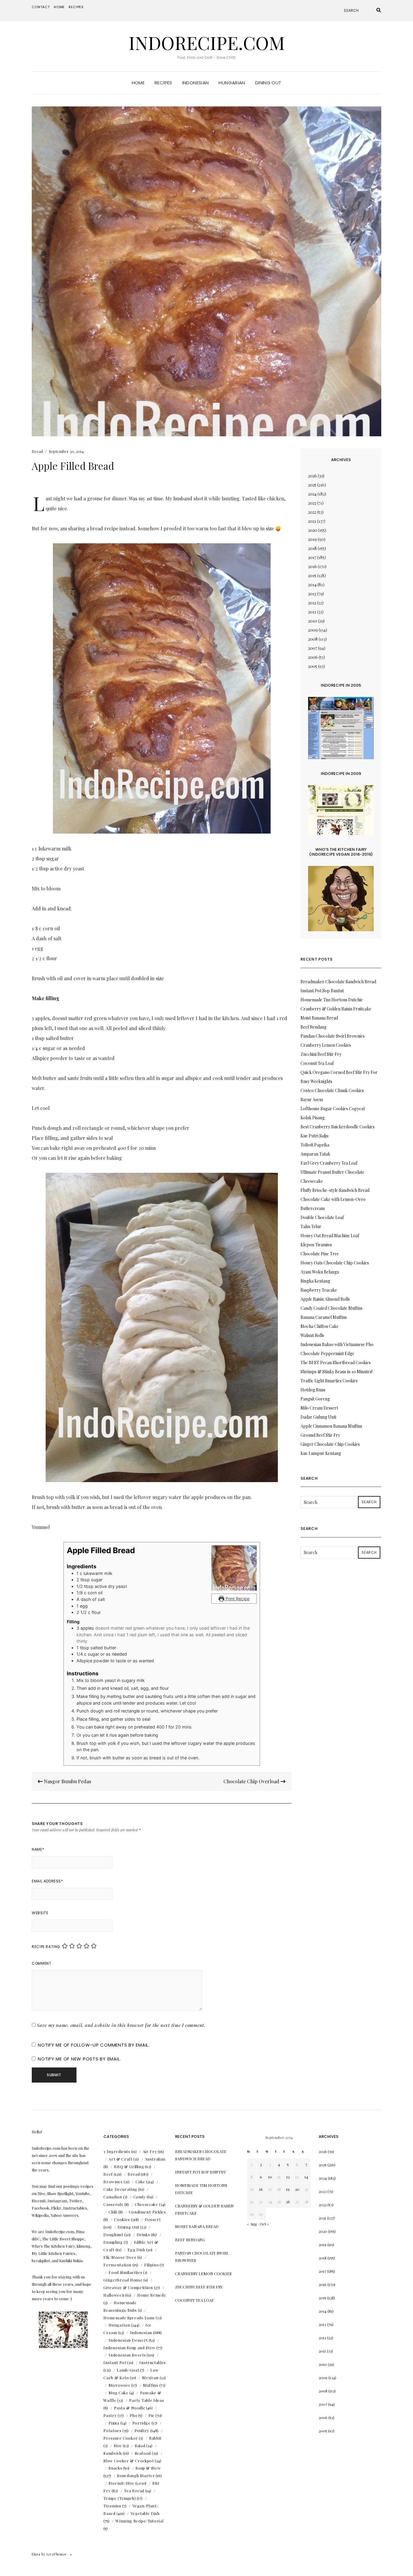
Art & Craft (120, 2159)
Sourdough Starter (136, 2475)
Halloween (114, 2295)
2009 (313, 630)
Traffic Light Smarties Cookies (329, 1381)
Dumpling (113, 2242)
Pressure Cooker (121, 2438)
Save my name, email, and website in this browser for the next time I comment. (121, 2025)
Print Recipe (237, 1599)
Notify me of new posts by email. (79, 2059)
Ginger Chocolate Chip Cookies (330, 1444)
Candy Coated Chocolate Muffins (332, 1308)
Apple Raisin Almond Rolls (325, 1299)
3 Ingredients (117, 2151)
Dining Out (268, 83)
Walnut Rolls (312, 1335)
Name (38, 1849)
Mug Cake (118, 2393)
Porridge (141, 2423)
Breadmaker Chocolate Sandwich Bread (338, 982)
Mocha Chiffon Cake (320, 1326)
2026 (312, 476)
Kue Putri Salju (314, 1136)
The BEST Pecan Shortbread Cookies (336, 1363)
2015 (312, 576)
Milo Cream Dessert (319, 1408)
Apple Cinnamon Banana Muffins (331, 1426)
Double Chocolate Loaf (322, 1217)
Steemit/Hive (121, 2483)
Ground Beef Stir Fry (320, 1435)
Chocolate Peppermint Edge (327, 1353)
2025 (312, 485)
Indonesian (196, 83)
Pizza (114, 2423)
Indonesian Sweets (127, 2355)
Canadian (113, 2197)
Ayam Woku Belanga (320, 1272)
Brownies (113, 2182)
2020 (313, 530)
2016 (312, 566)
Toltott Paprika (315, 1145)
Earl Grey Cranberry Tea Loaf (329, 1163)
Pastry (110, 2415)
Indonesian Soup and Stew (129, 2348)
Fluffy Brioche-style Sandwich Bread (335, 1190)
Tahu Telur (311, 1226)
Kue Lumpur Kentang (321, 1453)
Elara (36, 2554)
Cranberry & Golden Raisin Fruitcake (336, 1009)
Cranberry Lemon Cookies (326, 1045)
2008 (313, 639)
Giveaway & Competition (128, 2287)
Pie (151, 2415)
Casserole (113, 2204)
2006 (313, 657)
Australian (155, 2159)
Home (59, 7)
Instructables (153, 2362)
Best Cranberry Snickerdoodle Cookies (338, 1127)
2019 (312, 539)
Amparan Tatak (315, 1154)
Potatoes (112, 2430)
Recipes (76, 7)
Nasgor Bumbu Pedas (67, 1781)
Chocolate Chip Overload (252, 1781)
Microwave (119, 2385)
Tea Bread (134, 2491)
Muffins (151, 2385)
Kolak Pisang (313, 1118)
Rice (118, 2446)
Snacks (115, 2468)
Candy (140, 2197)
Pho (133, 2415)
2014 (312, 585)
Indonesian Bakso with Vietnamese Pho (337, 1344)
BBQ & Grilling (129, 2166)
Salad (140, 2446)
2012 (312, 603)
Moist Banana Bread (319, 1018)
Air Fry (150, 2151)
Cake (140, 2182)
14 (306, 2177)
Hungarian (232, 83)
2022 (312, 512)
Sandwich (112, 2453)
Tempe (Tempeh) (120, 2498)
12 (288, 2177)
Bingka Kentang (315, 1281)
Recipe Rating (46, 1947)
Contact (41, 7)
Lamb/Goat (128, 2370)
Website (40, 1913)
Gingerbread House (123, 2280)
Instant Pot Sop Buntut (322, 991)
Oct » (264, 2224)
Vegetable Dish (145, 2513)
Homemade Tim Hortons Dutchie (332, 1000)
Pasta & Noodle (130, 2408)
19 (288, 2189)
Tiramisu (112, 2506)
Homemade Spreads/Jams (129, 2318)
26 (288, 2202)
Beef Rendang (314, 1027)
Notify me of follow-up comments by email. (94, 2045)
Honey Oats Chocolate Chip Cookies (335, 1263)
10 (270, 2177)
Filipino (151, 2265)
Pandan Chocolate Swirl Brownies (333, 1036)
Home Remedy (152, 2295)
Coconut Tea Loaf (317, 1063)
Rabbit (155, 2438)
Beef (108, 2174)
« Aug (252, 2224)
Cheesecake (146, 2204)
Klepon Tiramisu (316, 1245)
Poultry (142, 2430)
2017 (312, 557)
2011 (312, 612)
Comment (41, 1963)
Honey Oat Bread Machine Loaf (330, 1236)
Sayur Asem (312, 1099)
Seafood (143, 2453)
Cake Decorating (120, 2189)
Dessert (153, 2219)
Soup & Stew (148, 2468)
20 (297, 2189)
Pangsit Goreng (315, 1399)
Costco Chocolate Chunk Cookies (332, 1090)
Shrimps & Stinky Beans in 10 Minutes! (337, 1372)
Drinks (143, 2234)
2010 (313, 621)
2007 (313, 648)
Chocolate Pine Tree (320, 1254)
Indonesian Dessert (128, 2340)
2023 (312, 503)
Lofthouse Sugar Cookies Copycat (333, 1109)
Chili (113, 2212)
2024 (312, 494)
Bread (37, 451)
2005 (313, 666)
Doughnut (113, 2234)
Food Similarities (125, 2272)
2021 (312, 521)
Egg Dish (136, 2250)
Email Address (47, 1881)
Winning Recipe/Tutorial (139, 2521)
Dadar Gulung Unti (318, 1417)
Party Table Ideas (146, 2400)
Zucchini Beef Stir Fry (321, 1054)
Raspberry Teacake (319, 1290)
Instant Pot (115, 2362)
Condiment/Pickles (147, 2212)
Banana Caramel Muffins (324, 1317)
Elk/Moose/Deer (120, 2257)
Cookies (122, 2219)
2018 (312, 548)
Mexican (150, 2378)
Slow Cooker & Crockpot (128, 2461)
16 (261, 2189)
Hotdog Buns (313, 1390)
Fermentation (117, 2265)
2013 (312, 594)
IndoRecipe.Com (207, 42)
